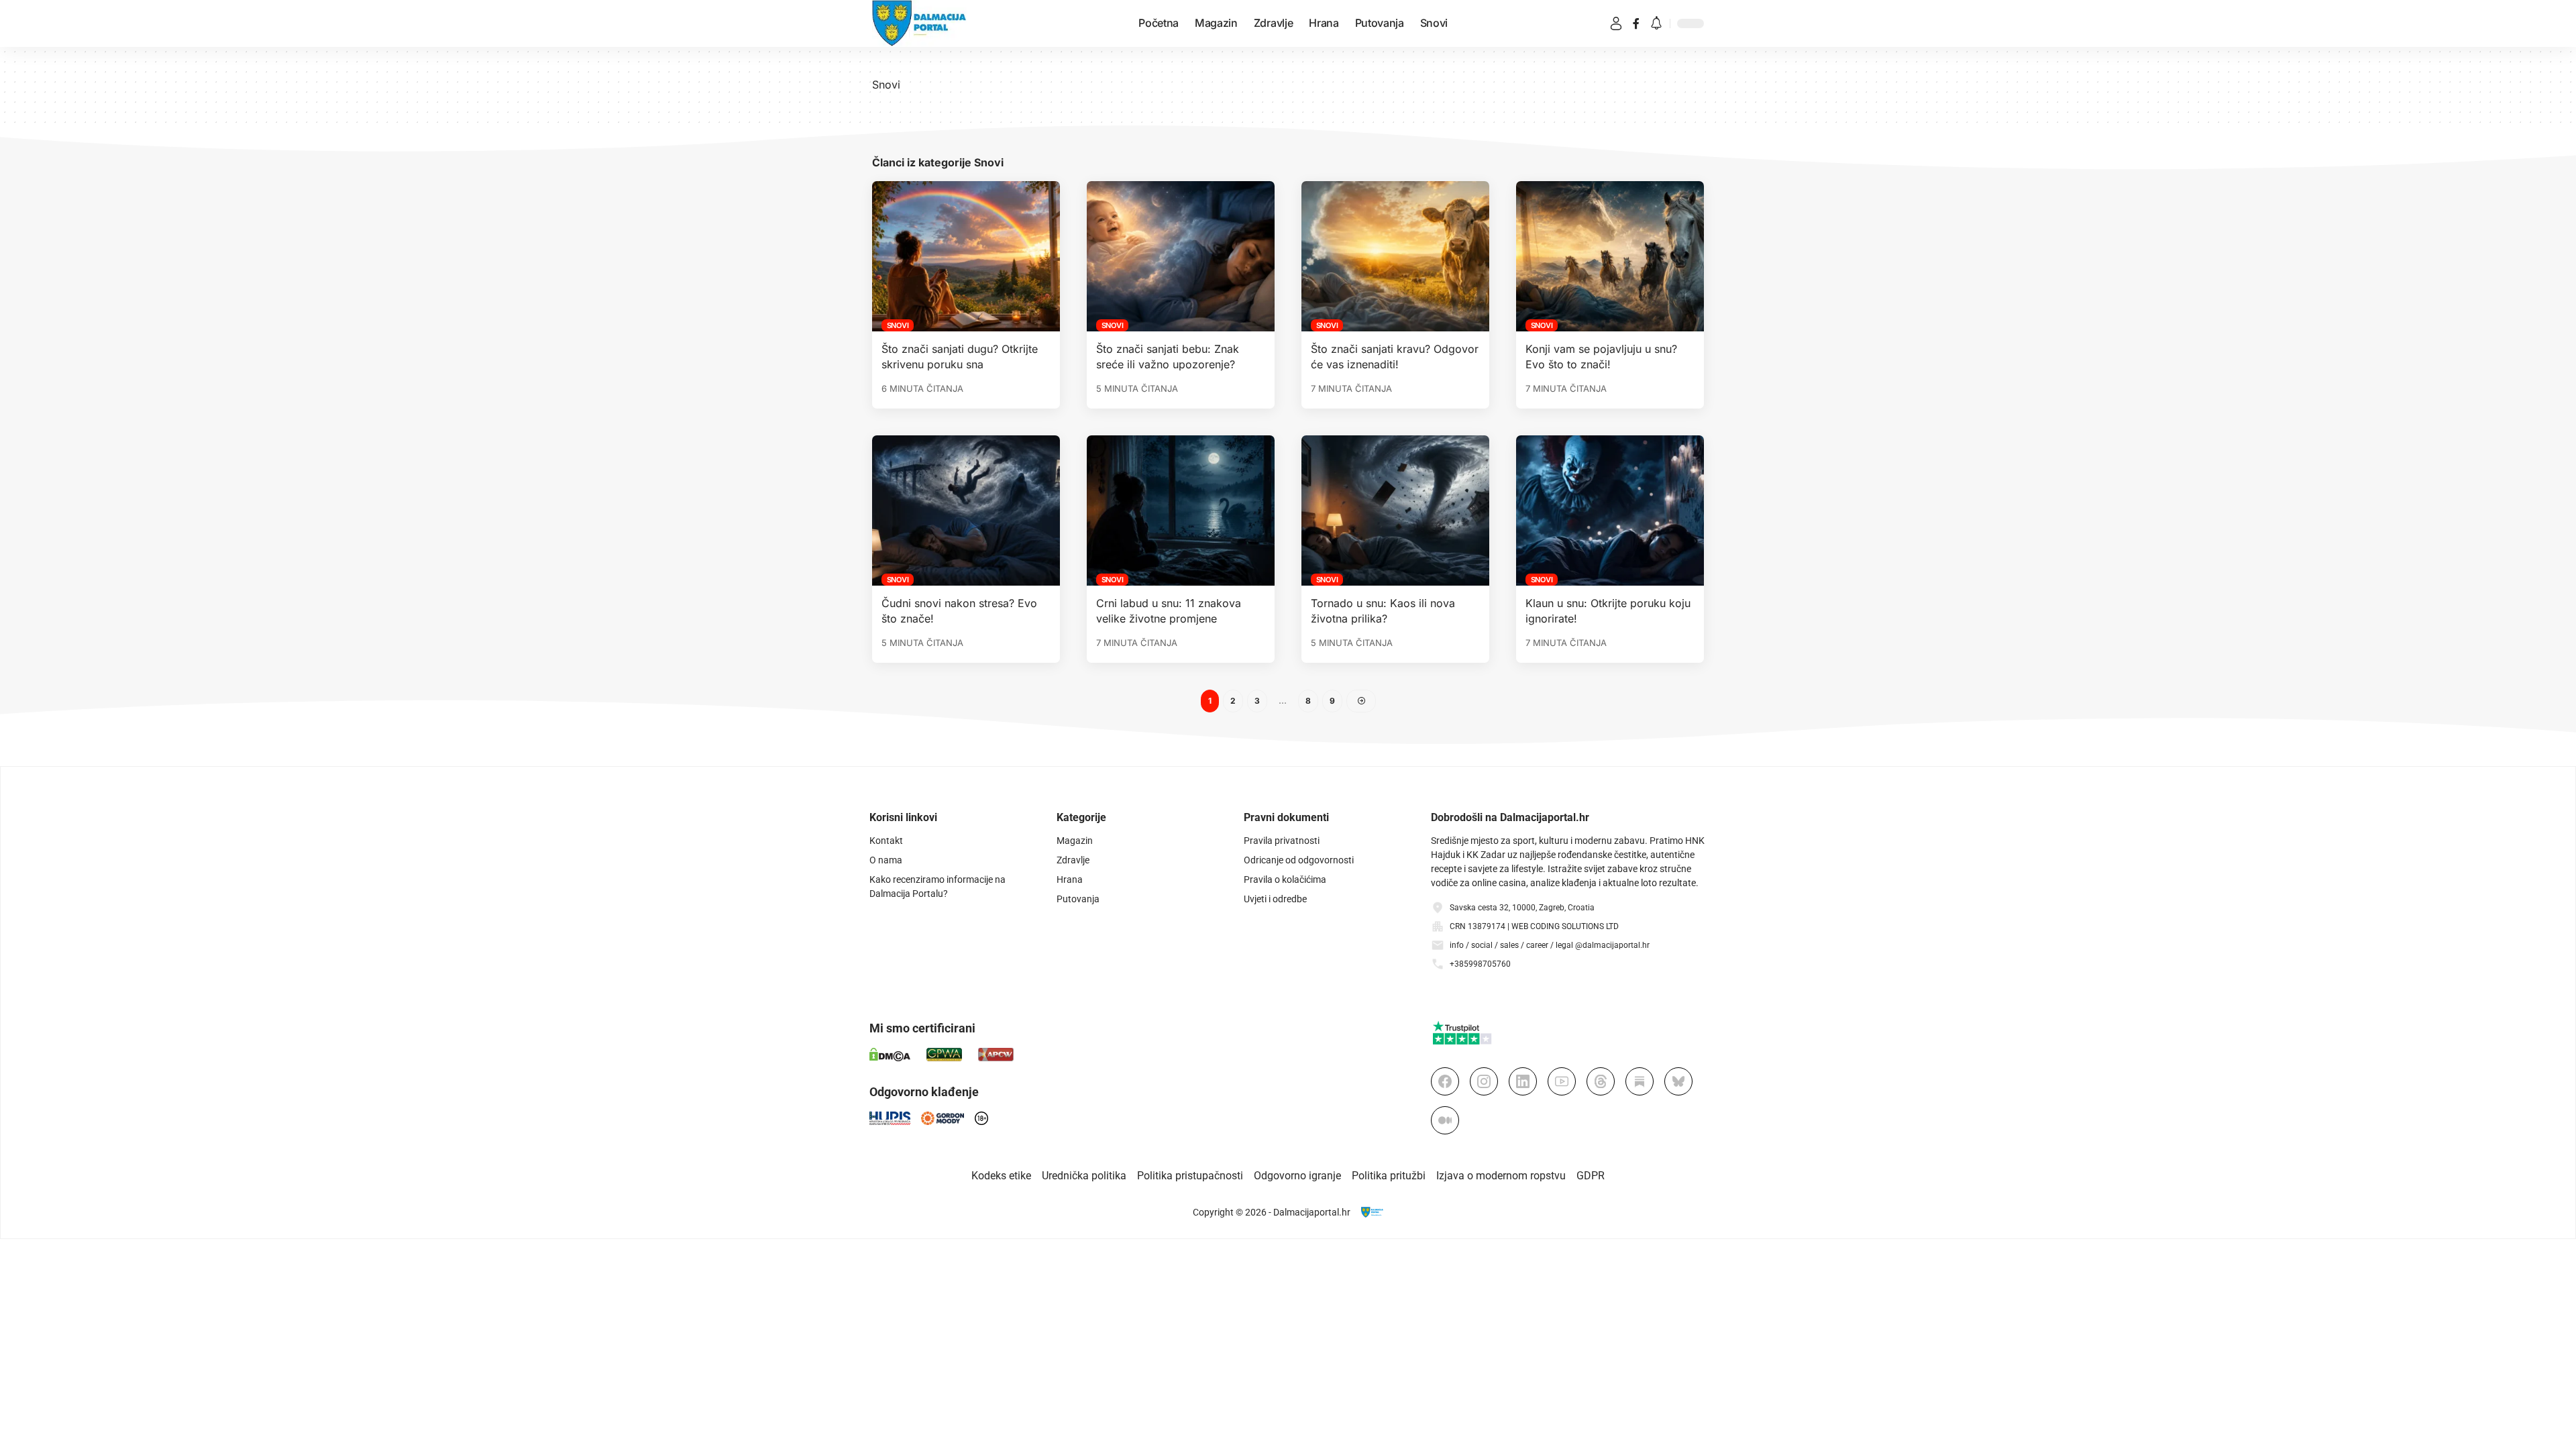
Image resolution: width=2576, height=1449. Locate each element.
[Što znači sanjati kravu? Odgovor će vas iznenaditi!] (1395, 256)
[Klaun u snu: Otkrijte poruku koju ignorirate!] (1610, 511)
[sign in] (1616, 23)
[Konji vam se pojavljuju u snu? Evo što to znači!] (1610, 256)
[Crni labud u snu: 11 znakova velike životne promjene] (1181, 511)
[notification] (1656, 24)
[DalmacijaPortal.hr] (919, 23)
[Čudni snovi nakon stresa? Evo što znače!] (966, 511)
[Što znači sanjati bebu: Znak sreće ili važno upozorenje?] (1181, 256)
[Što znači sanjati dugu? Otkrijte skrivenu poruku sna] (966, 256)
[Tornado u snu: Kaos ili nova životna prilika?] (1395, 511)
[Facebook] (1636, 23)
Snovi (898, 325)
